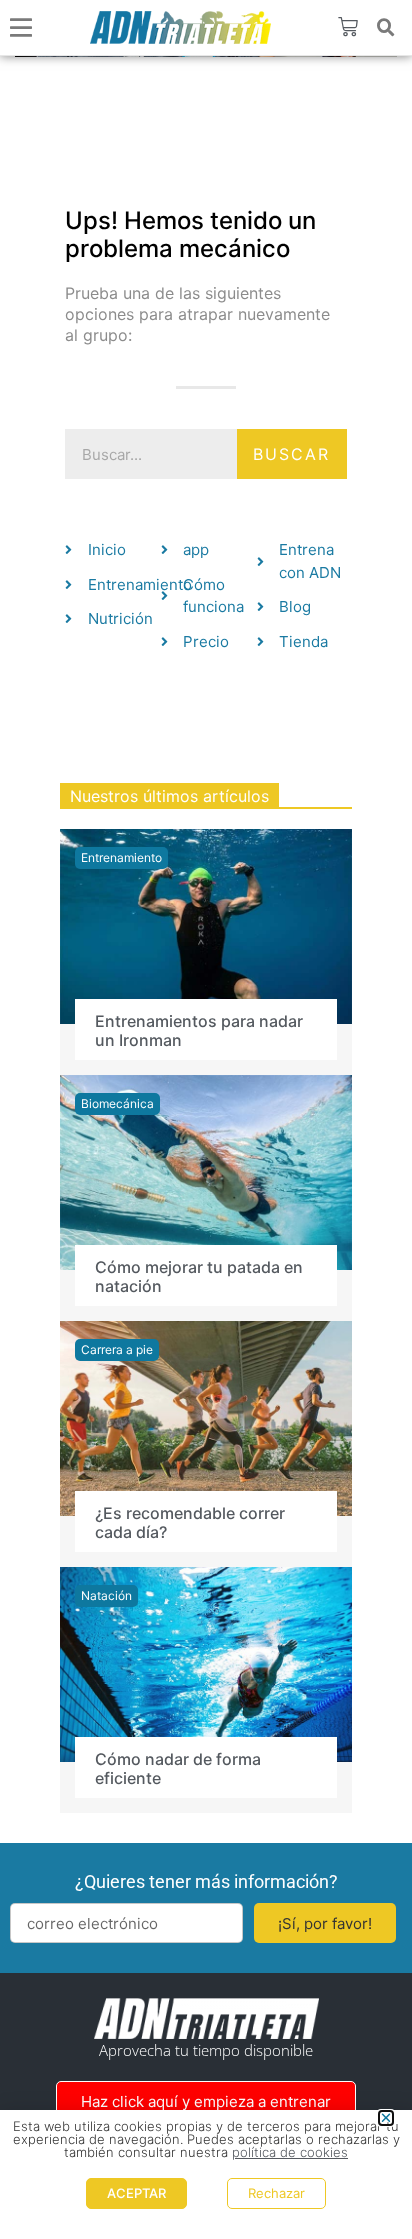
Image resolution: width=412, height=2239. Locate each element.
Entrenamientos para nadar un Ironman (199, 1030)
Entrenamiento (121, 857)
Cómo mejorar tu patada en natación (199, 1276)
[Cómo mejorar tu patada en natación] (206, 1171)
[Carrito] (348, 27)
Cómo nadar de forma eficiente (178, 1768)
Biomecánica (117, 1103)
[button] (386, 28)
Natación (106, 1595)
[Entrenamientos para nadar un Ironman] (206, 925)
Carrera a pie (117, 1349)
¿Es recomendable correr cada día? (190, 1522)
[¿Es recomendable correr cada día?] (206, 1417)
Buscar (291, 454)
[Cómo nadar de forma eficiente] (206, 1663)
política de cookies (290, 2152)
